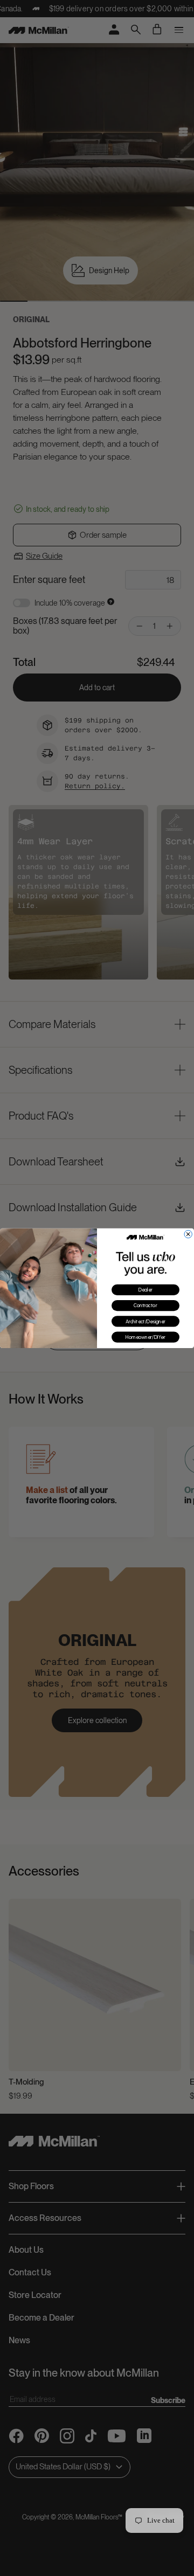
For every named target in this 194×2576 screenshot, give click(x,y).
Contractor (145, 1306)
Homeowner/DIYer (145, 1337)
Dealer (146, 1290)
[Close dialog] (188, 1234)
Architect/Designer (146, 1321)
